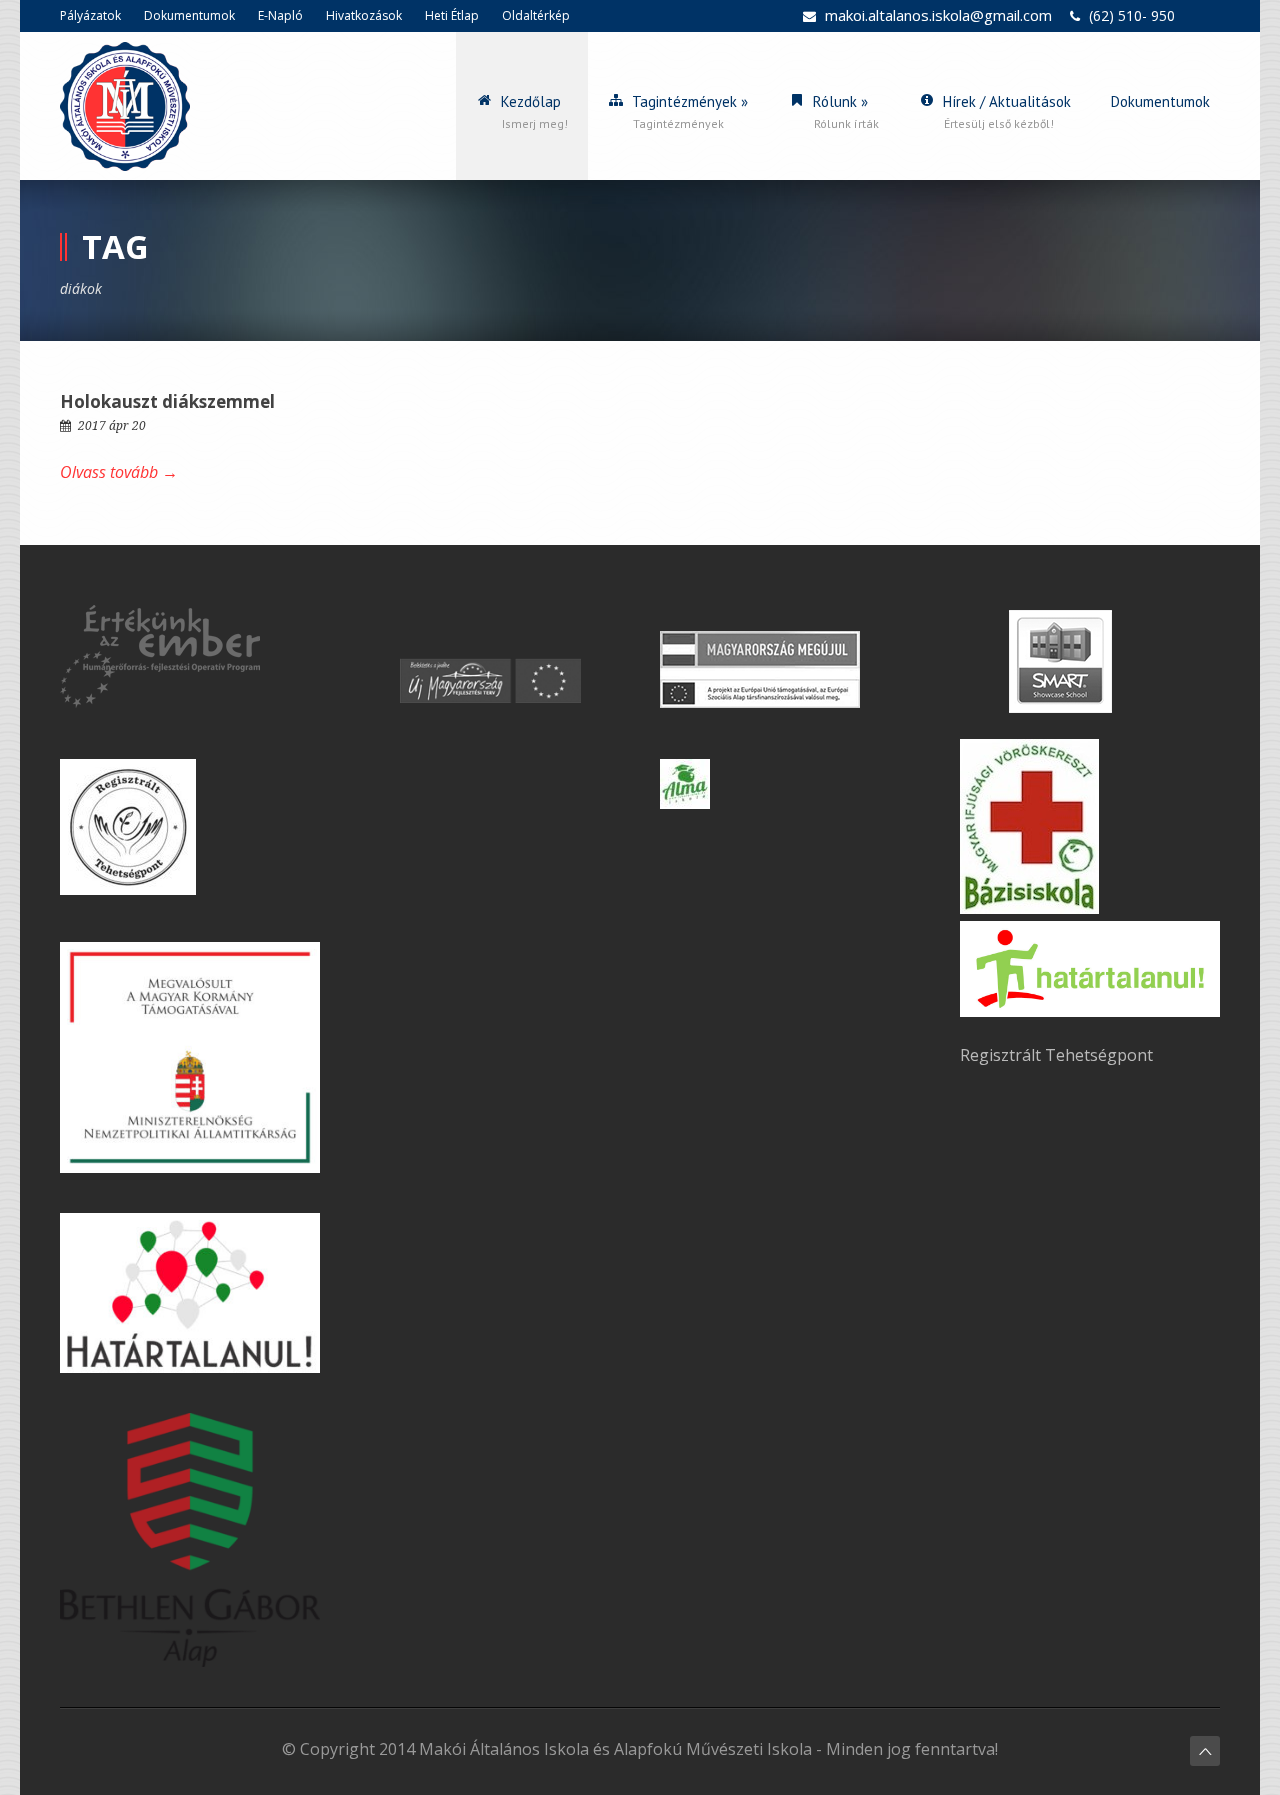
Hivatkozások (364, 15)
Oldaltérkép (536, 15)
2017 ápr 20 (112, 426)
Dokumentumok (189, 15)
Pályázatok (90, 15)
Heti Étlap (452, 15)
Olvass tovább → (119, 472)
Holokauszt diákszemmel (167, 401)
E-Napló (280, 15)
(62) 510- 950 (1132, 15)
